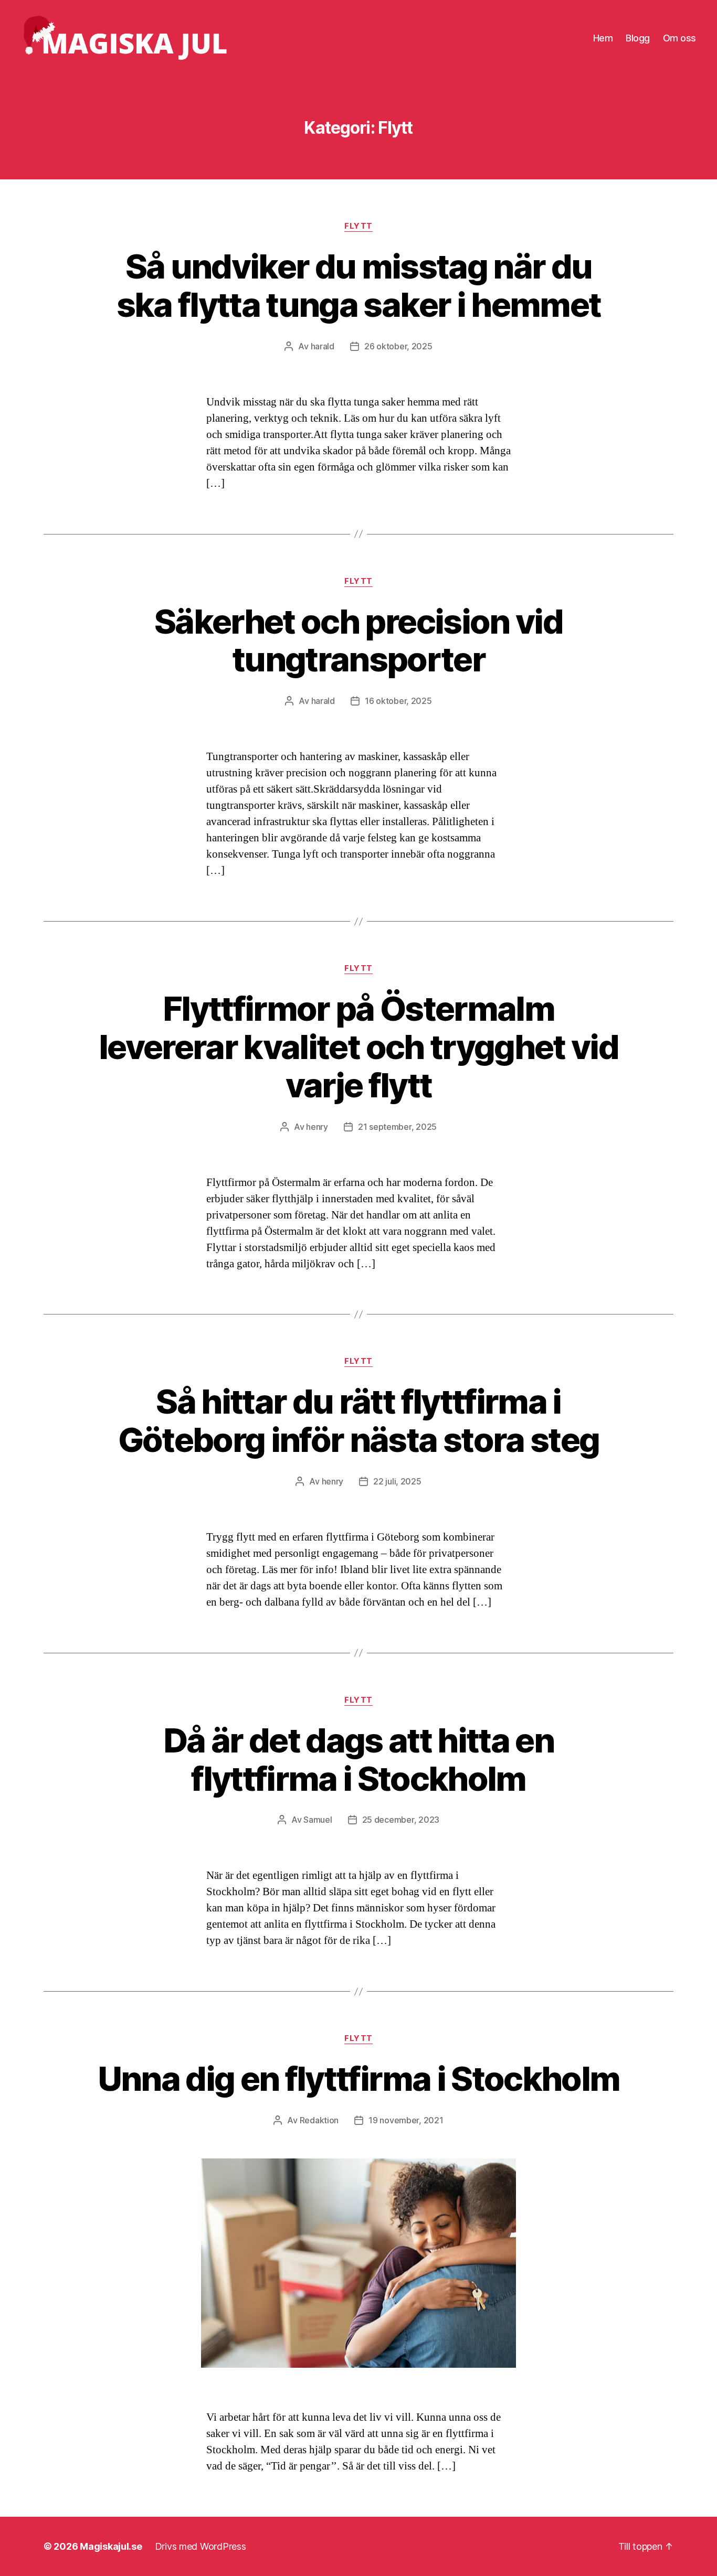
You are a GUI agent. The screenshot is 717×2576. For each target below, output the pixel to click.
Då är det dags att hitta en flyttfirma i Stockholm (358, 1759)
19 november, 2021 (406, 2120)
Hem (603, 38)
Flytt (358, 226)
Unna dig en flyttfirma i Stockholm (359, 2078)
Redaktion (319, 2120)
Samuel (318, 1820)
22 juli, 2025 (397, 1481)
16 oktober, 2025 (398, 701)
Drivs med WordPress (201, 2546)
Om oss (679, 38)
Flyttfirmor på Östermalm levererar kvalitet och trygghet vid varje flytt (358, 1047)
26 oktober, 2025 (398, 346)
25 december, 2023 (401, 1820)
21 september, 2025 (397, 1127)
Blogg (638, 38)
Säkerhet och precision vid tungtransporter (358, 640)
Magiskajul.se (111, 2546)
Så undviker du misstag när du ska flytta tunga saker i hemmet (359, 285)
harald (323, 346)
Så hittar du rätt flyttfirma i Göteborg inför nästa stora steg (359, 1420)
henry (317, 1127)
